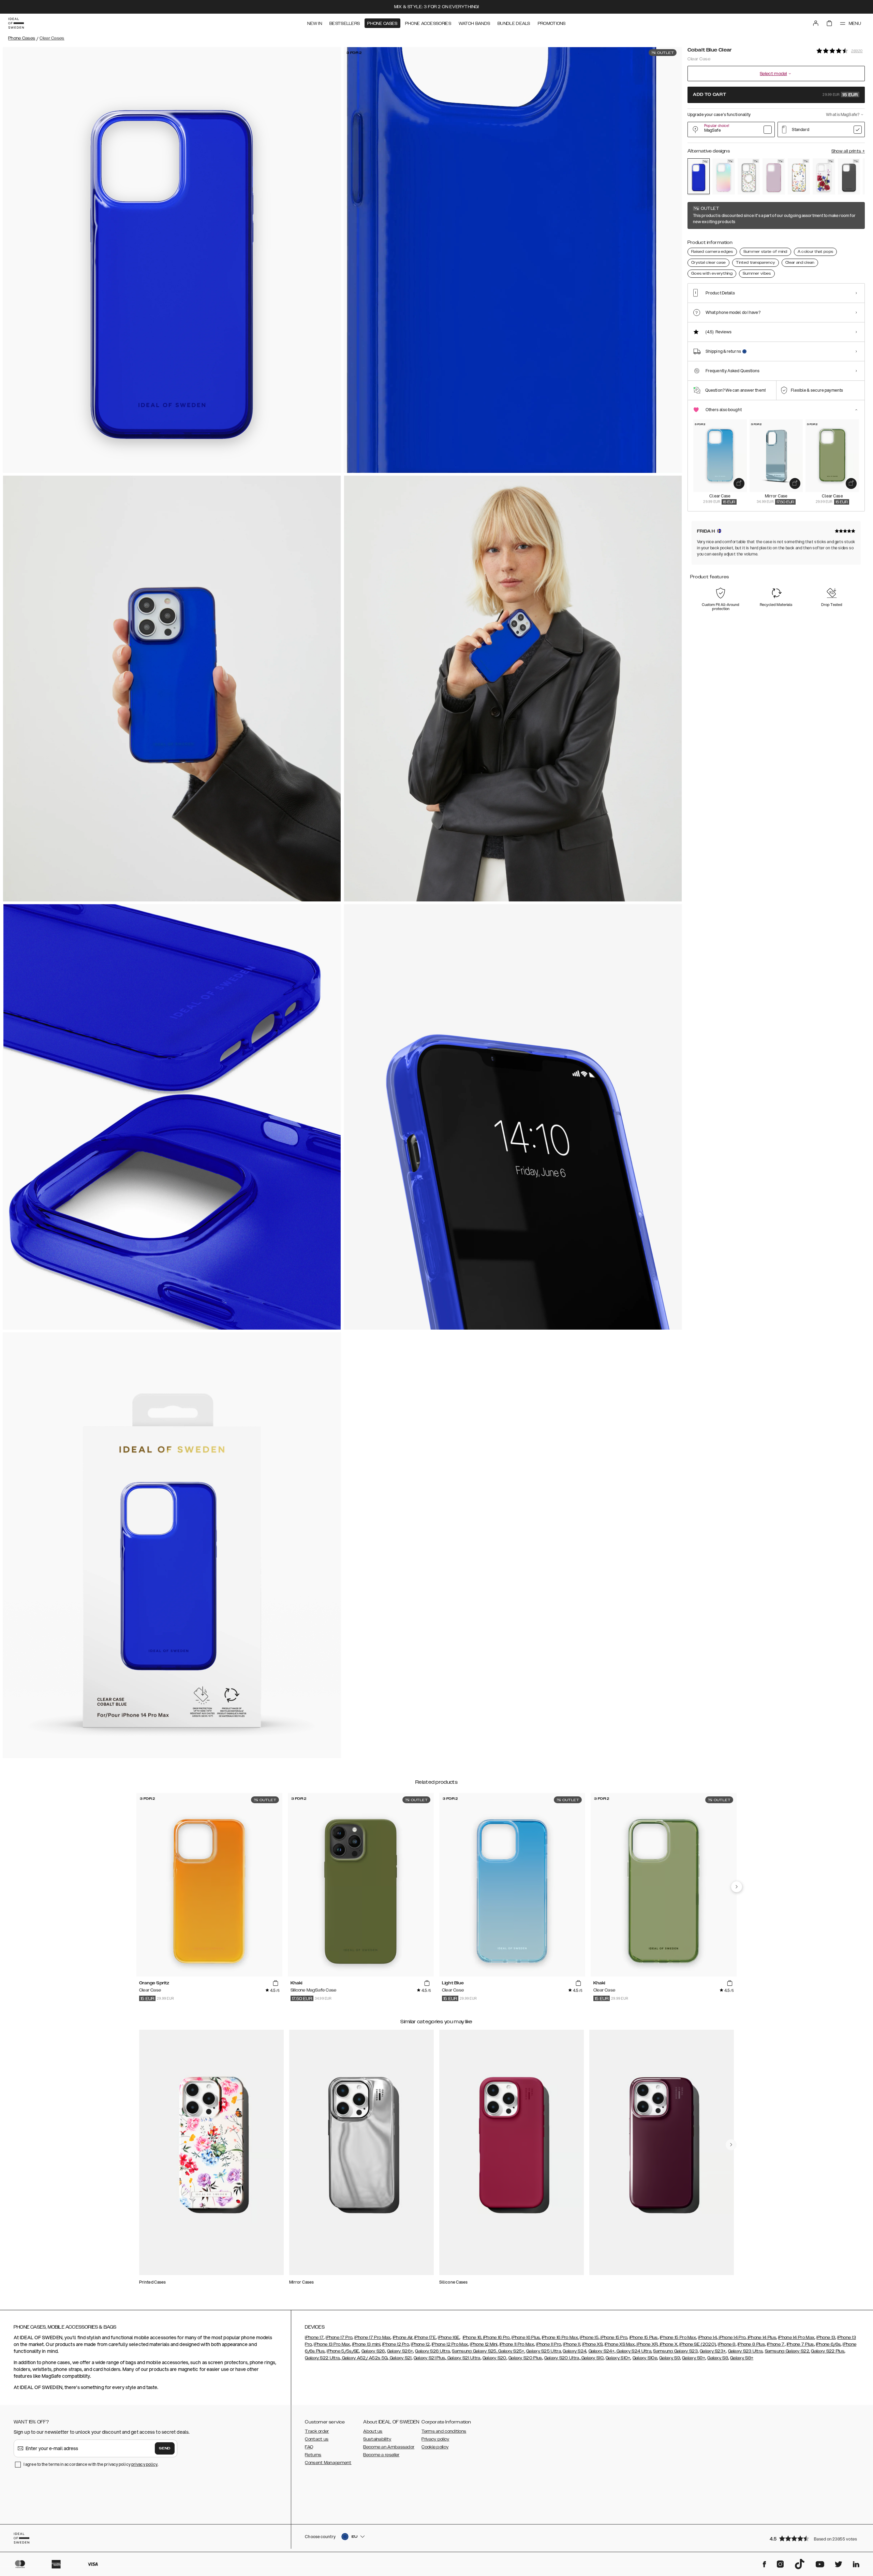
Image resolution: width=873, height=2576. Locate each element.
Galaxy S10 (592, 2358)
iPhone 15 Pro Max (678, 2338)
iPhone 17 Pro (339, 2338)
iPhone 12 (420, 2344)
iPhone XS (592, 2344)
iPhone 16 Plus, (526, 2338)
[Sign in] (816, 23)
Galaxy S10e (645, 2358)
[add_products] (739, 483)
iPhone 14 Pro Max (796, 2338)
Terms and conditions (444, 2431)
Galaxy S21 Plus (430, 2358)
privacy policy (144, 2464)
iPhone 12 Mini (484, 2344)
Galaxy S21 (400, 2358)
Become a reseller (381, 2455)
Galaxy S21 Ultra (463, 2358)
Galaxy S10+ (618, 2358)
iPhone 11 (572, 2344)
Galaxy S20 (494, 2358)
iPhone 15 (589, 2338)
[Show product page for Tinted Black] (849, 176)
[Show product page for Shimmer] (723, 176)
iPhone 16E (449, 2338)
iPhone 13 (826, 2338)
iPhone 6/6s (828, 2344)
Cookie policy (435, 2447)
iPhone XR (647, 2344)
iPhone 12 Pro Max (450, 2344)
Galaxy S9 (670, 2358)
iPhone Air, (403, 2338)
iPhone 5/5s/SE (343, 2351)
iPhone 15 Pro (613, 2338)
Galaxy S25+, (511, 2351)
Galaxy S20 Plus (525, 2358)
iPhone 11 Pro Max (517, 2344)
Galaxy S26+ (400, 2351)
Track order (317, 2431)
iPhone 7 (776, 2344)
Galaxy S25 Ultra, (544, 2351)
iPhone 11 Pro (549, 2344)
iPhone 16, (472, 2338)
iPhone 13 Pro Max (332, 2344)
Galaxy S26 (373, 2351)
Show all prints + (848, 151)
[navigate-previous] (737, 1887)
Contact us (317, 2439)
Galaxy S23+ (713, 2351)
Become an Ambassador (389, 2447)
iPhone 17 (314, 2338)
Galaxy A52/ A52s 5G (364, 2358)
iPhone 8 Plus (751, 2344)
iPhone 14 (707, 2338)
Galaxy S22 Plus (828, 2351)
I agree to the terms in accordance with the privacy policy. (91, 2464)
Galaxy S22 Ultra (322, 2358)
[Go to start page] (16, 23)
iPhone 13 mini (366, 2344)
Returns (313, 2455)
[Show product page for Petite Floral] (749, 176)
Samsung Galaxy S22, (788, 2351)
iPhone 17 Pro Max (372, 2338)
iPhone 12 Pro (396, 2344)
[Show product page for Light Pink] (774, 176)
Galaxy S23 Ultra (745, 2351)
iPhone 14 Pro (732, 2338)
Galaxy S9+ (694, 2358)
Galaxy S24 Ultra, (634, 2351)
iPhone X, (668, 2344)
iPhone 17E (425, 2338)
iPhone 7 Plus (800, 2344)
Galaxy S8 (718, 2358)
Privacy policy (435, 2439)
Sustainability (377, 2439)
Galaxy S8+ (742, 2358)
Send (165, 2448)
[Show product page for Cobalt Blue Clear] (699, 176)
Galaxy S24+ (602, 2351)
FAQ (309, 2447)
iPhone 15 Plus (644, 2338)
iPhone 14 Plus (761, 2338)
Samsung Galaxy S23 (675, 2351)
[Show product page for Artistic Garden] (799, 176)
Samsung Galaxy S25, (475, 2351)
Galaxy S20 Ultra (562, 2358)
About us (373, 2431)
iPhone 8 (727, 2344)
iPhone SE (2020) (698, 2344)
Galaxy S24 (574, 2351)
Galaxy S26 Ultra (432, 2351)
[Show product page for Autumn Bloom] (824, 176)
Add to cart (775, 95)
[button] (815, 2538)
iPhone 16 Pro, (497, 2338)
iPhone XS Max (620, 2344)
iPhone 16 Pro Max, (560, 2338)
